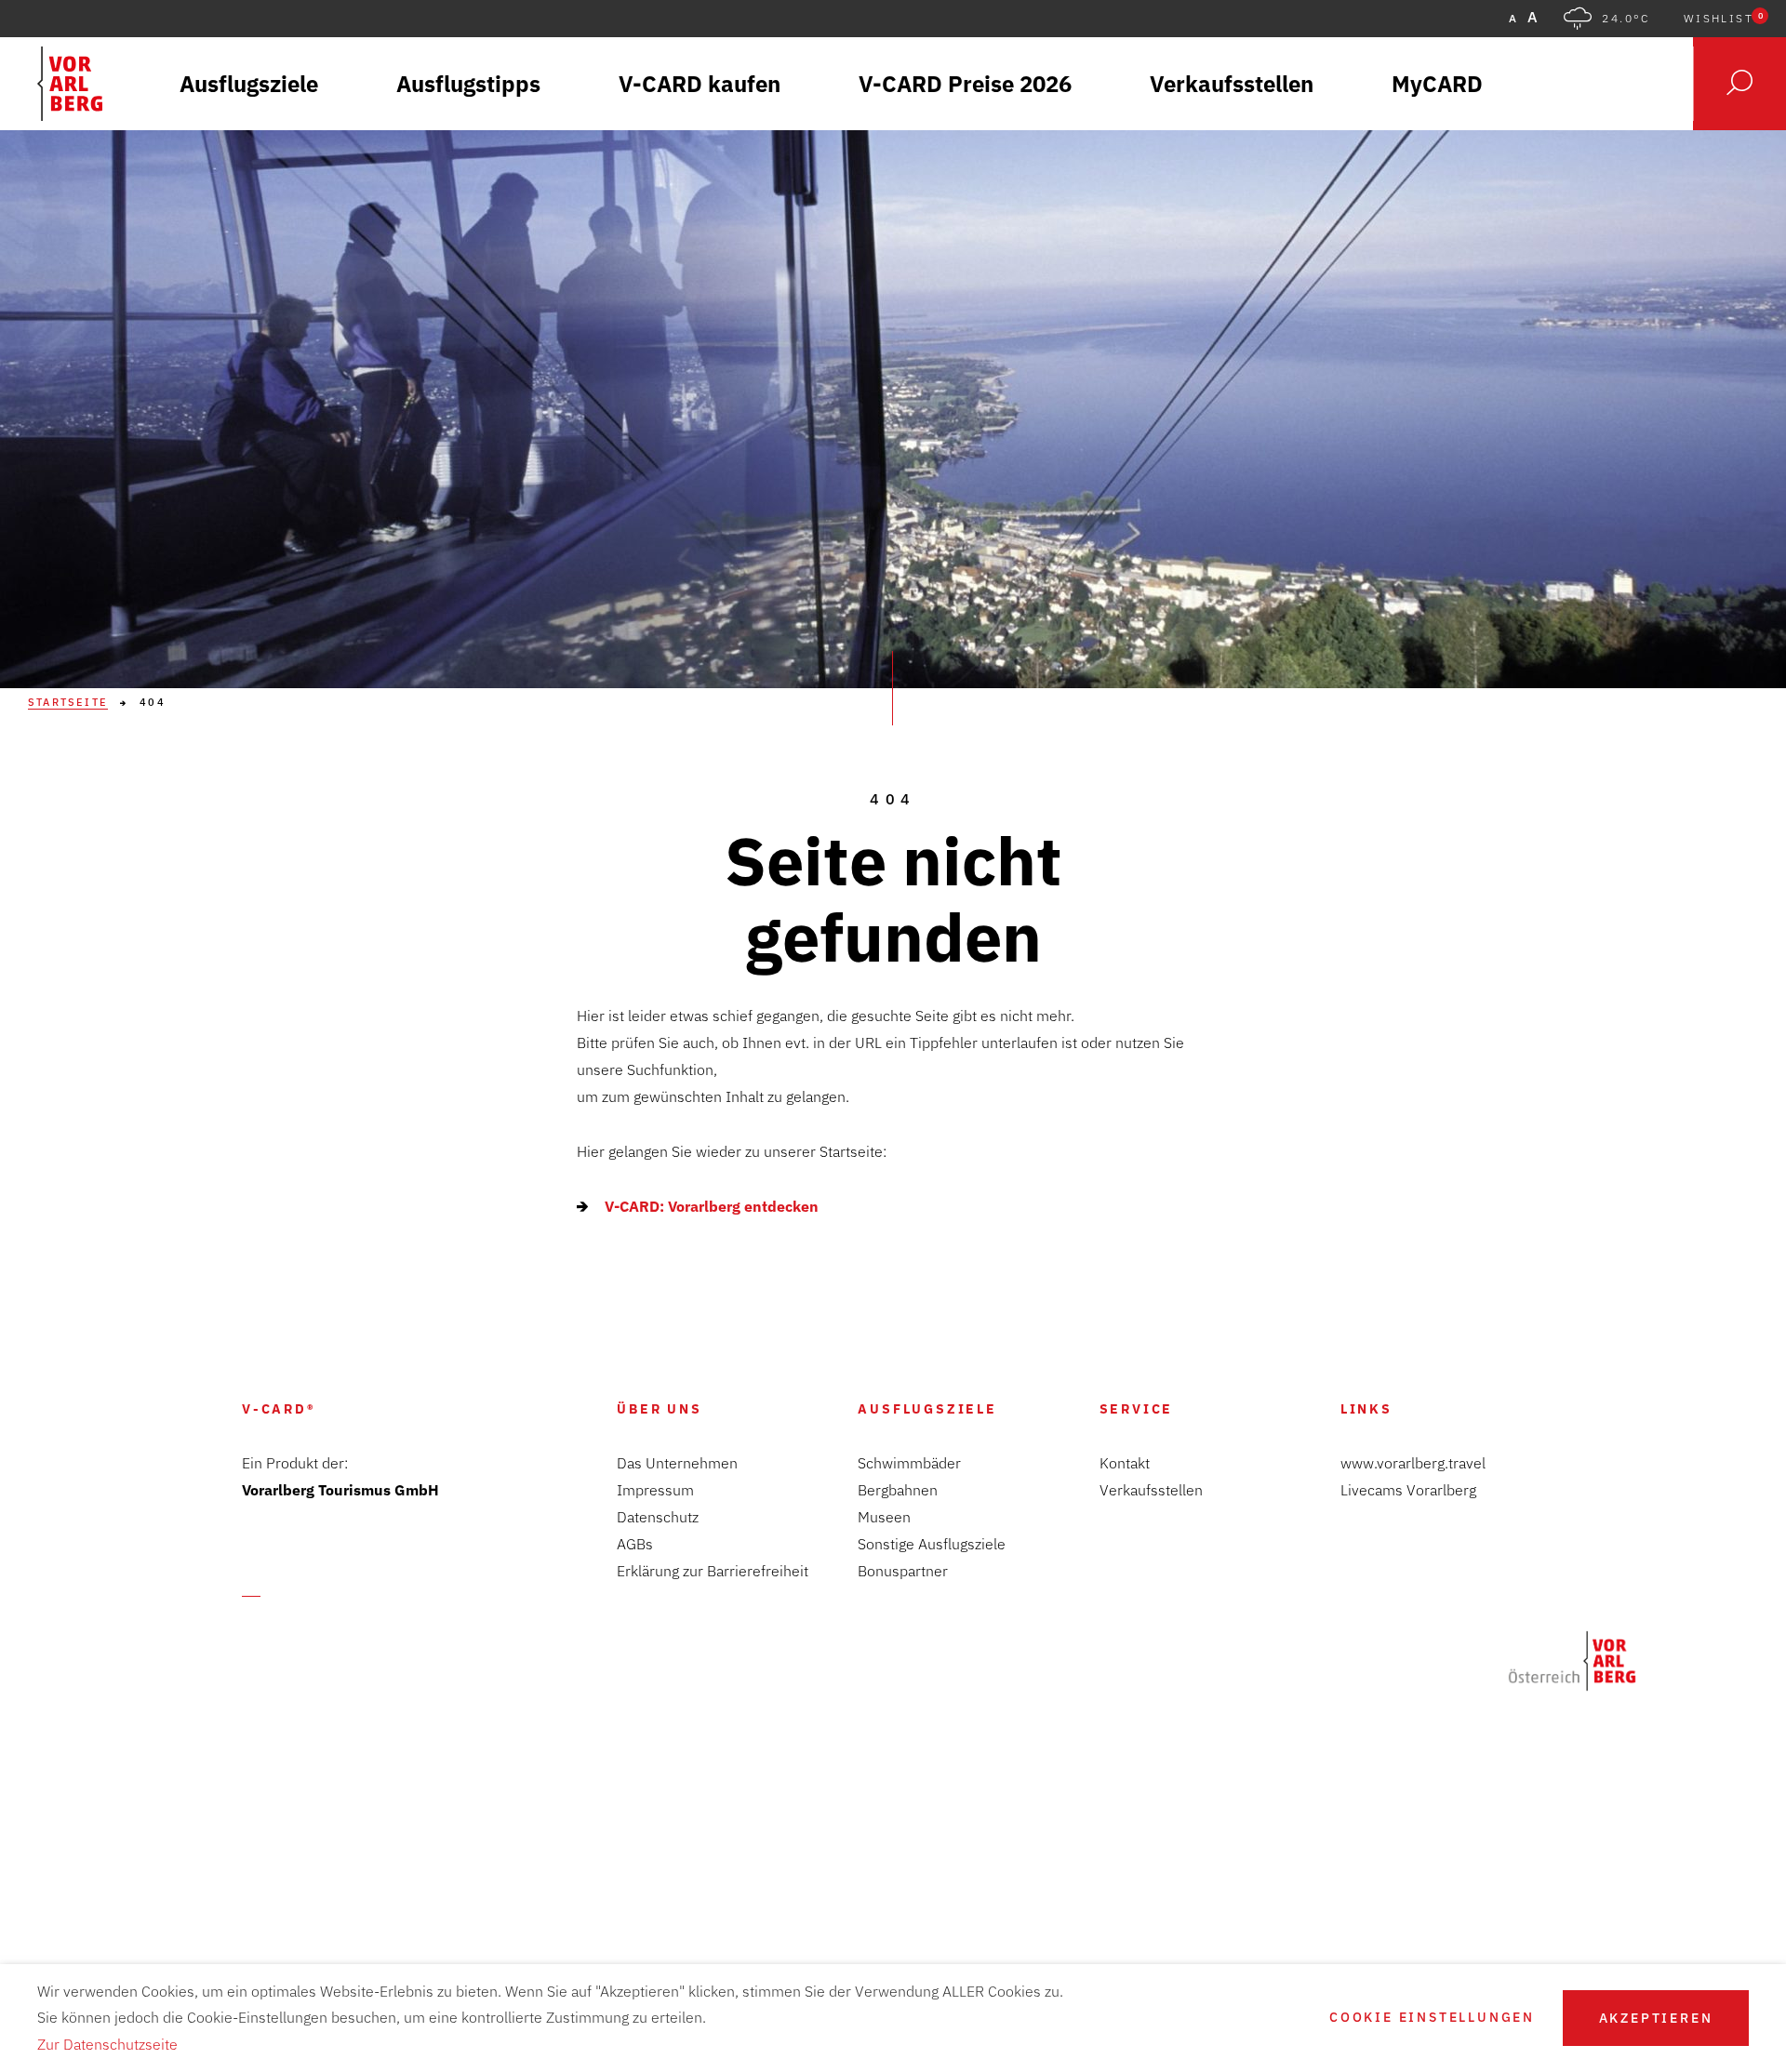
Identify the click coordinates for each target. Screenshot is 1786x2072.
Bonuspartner (903, 1571)
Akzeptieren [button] (1656, 2018)
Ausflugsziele (927, 1409)
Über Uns (659, 1409)
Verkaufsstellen (1151, 1490)
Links (1366, 1409)
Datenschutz (658, 1517)
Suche (1739, 84)
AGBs (635, 1544)
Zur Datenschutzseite (107, 2044)
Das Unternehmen (677, 1463)
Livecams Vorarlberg (1408, 1490)
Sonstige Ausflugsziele (932, 1544)
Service (1137, 1409)
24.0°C (1626, 19)
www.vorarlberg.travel (1413, 1463)
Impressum (655, 1490)
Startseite (68, 703)
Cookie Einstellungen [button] (1432, 2018)
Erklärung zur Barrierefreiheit (713, 1571)
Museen (884, 1517)
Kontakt (1125, 1463)
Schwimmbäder (909, 1463)
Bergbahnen (898, 1490)
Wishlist (1723, 19)
